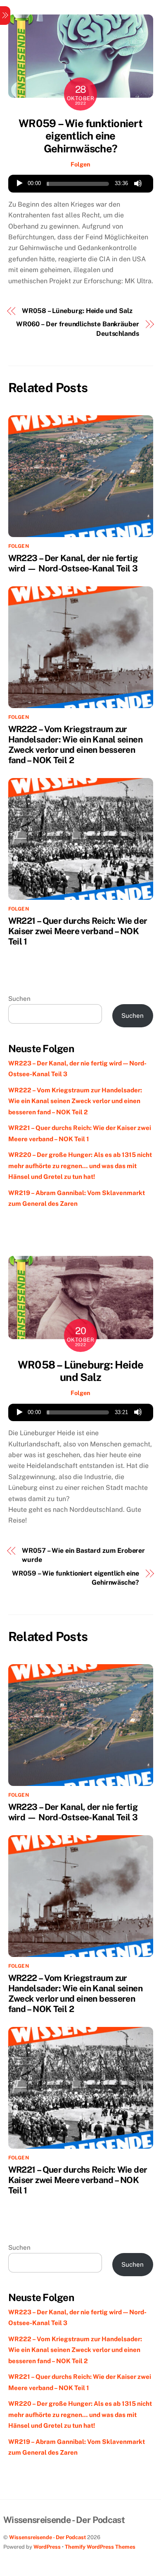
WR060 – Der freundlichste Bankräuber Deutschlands (78, 329)
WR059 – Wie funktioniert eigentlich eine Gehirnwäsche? (80, 136)
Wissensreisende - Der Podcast (47, 2537)
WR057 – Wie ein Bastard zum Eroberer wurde (83, 1555)
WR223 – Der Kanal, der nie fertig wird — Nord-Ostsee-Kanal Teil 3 (73, 563)
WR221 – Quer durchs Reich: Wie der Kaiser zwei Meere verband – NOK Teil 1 (78, 931)
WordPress (47, 2547)
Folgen (80, 164)
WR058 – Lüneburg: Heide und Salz (77, 311)
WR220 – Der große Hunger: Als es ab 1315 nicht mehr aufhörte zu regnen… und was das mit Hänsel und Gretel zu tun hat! (80, 1166)
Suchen (19, 999)
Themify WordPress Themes (100, 2547)
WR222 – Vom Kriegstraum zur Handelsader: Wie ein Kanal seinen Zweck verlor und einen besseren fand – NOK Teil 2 (75, 745)
